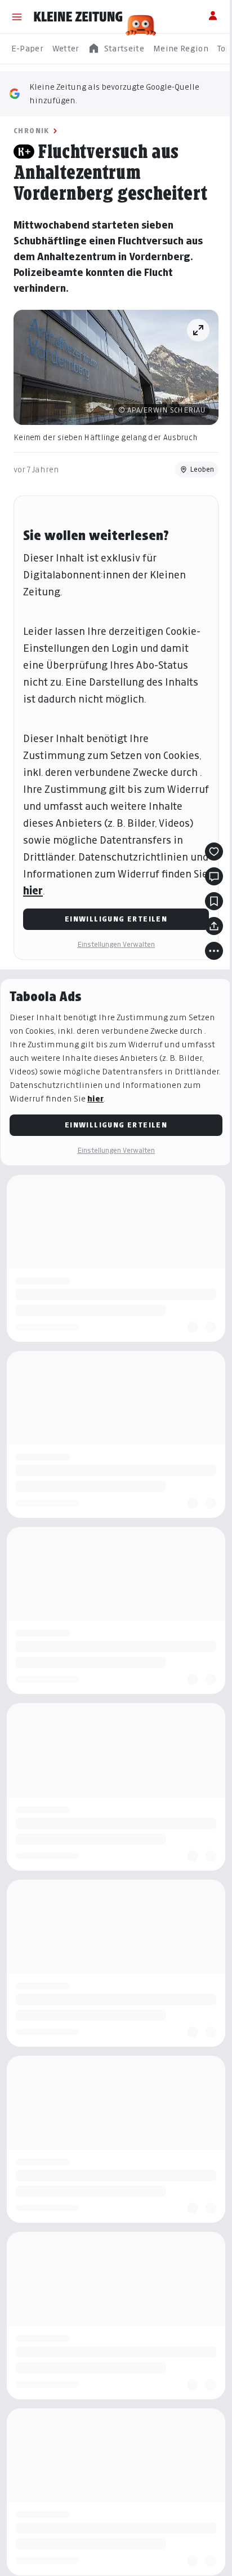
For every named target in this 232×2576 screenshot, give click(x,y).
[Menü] (17, 17)
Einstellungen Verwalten (116, 944)
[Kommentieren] (214, 876)
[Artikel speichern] (214, 901)
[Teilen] (214, 926)
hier (33, 891)
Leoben (202, 469)
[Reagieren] (214, 852)
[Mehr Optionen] (214, 951)
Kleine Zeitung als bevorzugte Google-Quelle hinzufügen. (114, 93)
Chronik (32, 131)
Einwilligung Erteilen (116, 919)
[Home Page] (78, 17)
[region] (116, 49)
